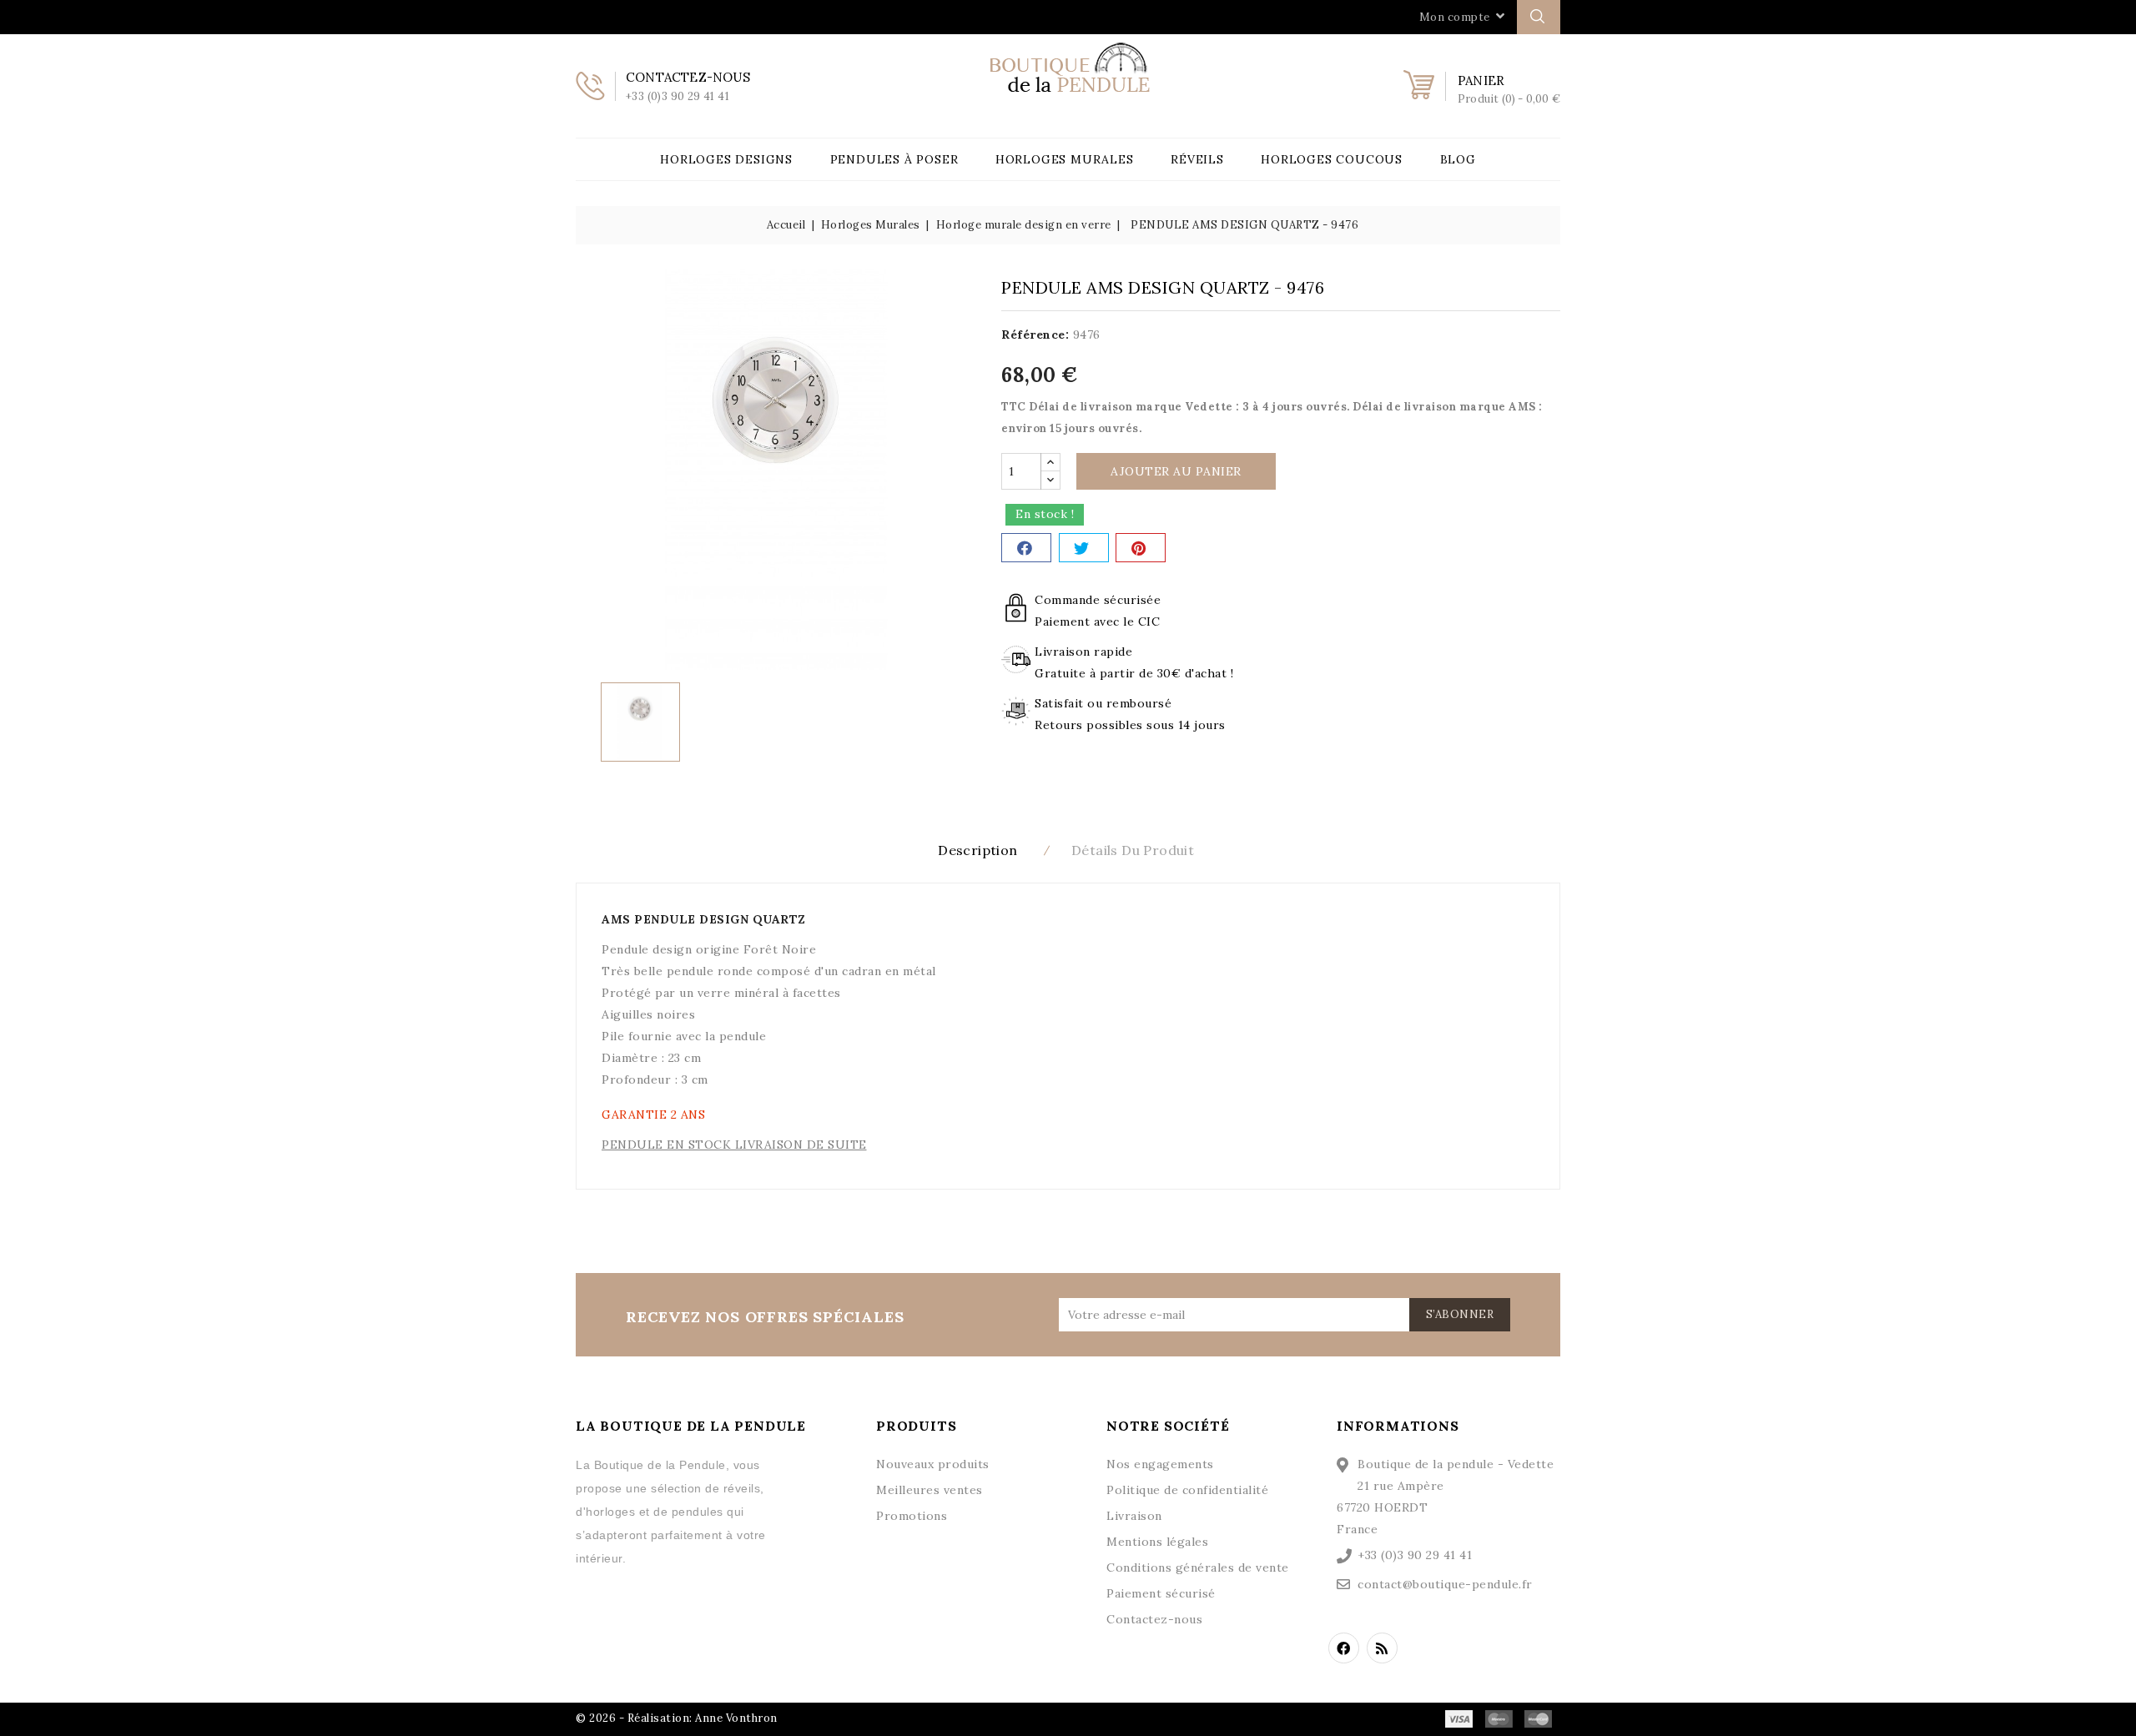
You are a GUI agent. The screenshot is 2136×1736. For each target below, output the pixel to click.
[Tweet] (1084, 548)
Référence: (1035, 335)
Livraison (1134, 1516)
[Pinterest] (1141, 548)
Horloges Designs (726, 159)
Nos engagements (1160, 1464)
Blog (1458, 159)
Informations (1398, 1426)
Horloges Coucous (1332, 159)
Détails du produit (1133, 850)
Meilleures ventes (929, 1490)
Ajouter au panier (1176, 471)
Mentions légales (1157, 1542)
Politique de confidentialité (1187, 1490)
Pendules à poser (894, 159)
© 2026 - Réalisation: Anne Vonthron (677, 1718)
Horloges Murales (1065, 159)
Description (977, 850)
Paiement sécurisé (1161, 1593)
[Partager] (1026, 548)
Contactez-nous (1154, 1619)
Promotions (912, 1516)
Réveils (1197, 159)
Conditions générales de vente (1198, 1567)
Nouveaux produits (933, 1464)
